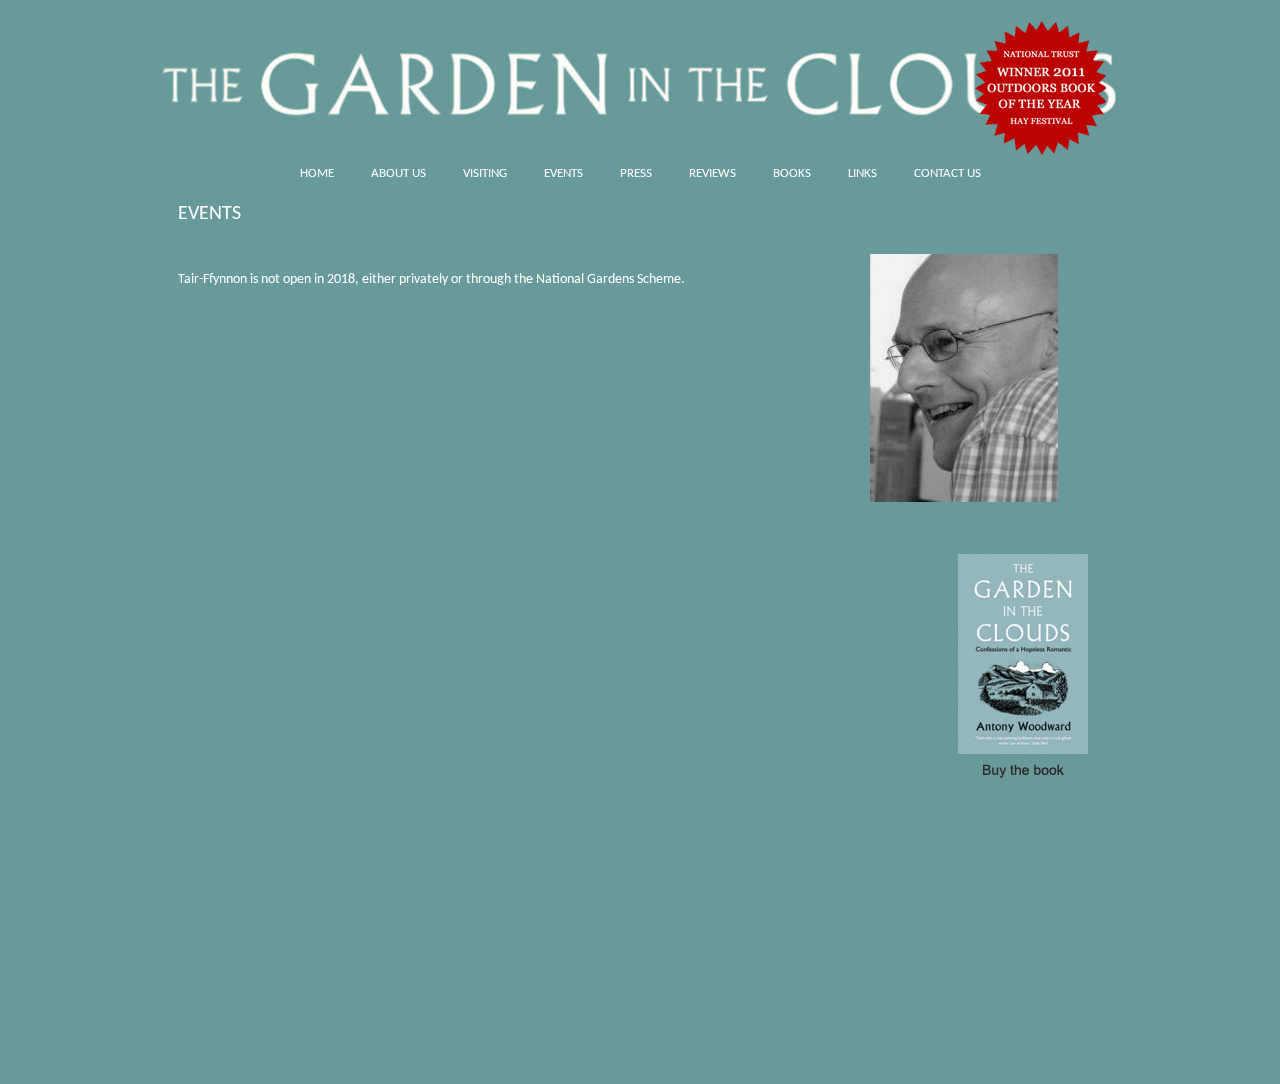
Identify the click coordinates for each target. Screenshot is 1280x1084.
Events (563, 173)
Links (862, 173)
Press (636, 173)
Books (792, 173)
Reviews (712, 173)
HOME (317, 173)
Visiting (485, 173)
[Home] (640, 78)
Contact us (947, 173)
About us (398, 173)
